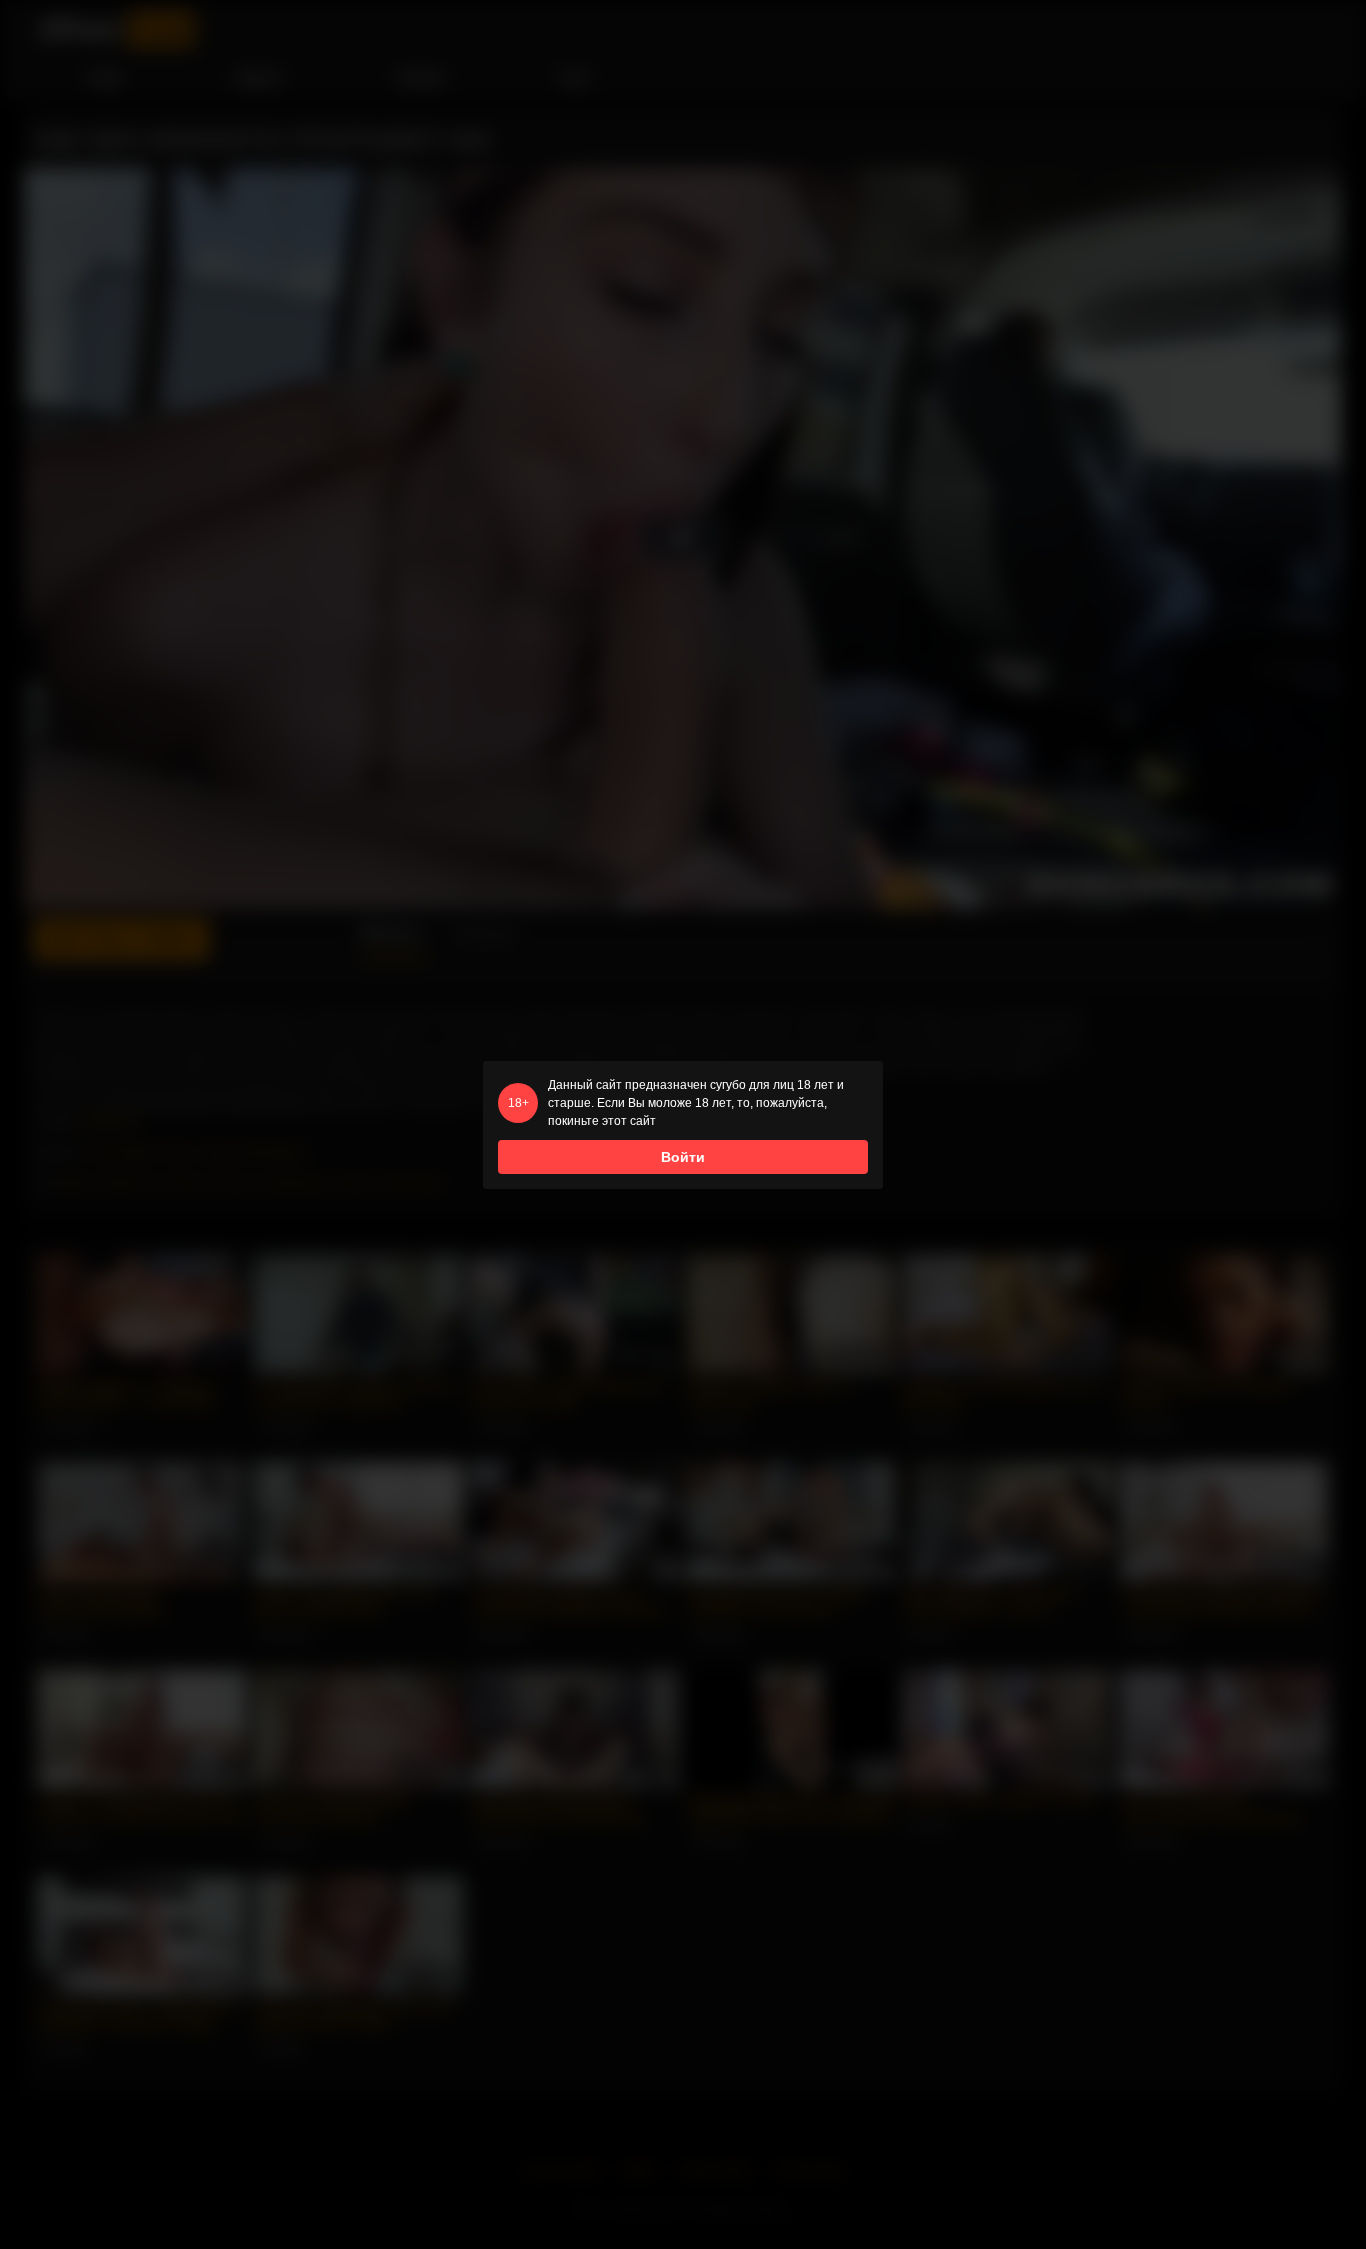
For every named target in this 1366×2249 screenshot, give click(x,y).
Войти (683, 1157)
